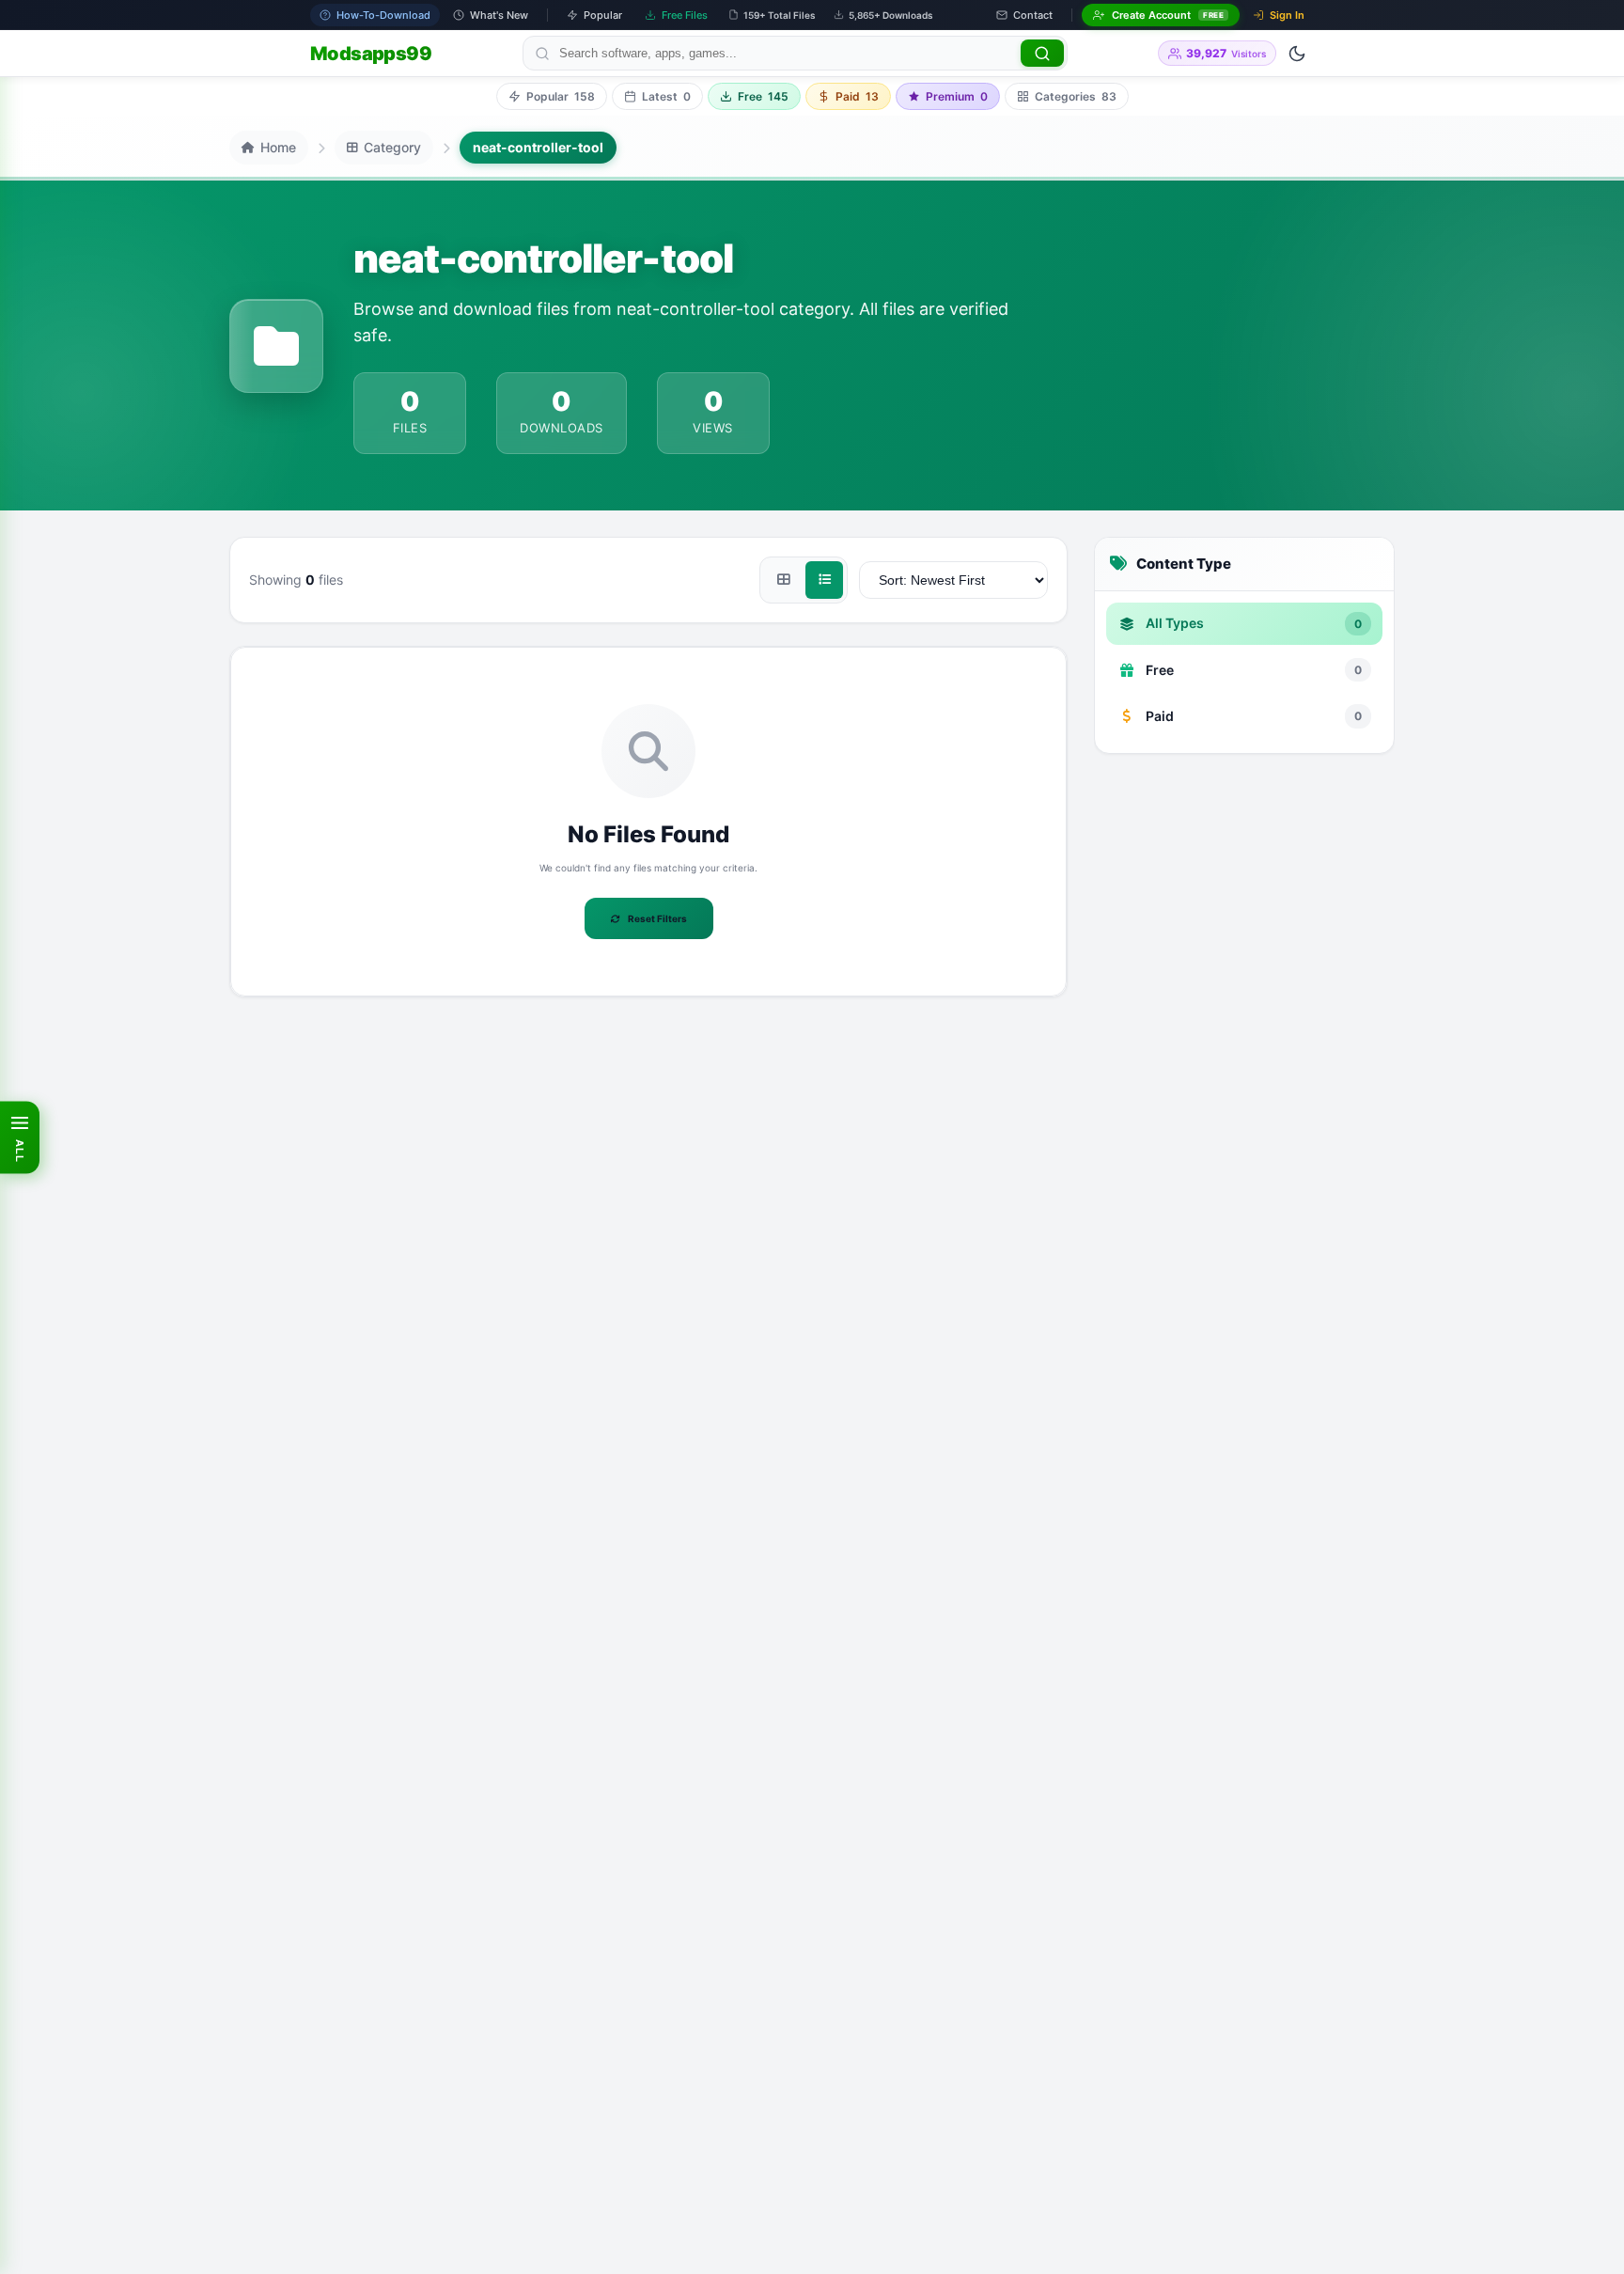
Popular (603, 15)
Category (392, 147)
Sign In (1287, 15)
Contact (1033, 15)
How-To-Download (383, 15)
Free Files (685, 15)
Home (278, 147)
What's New (499, 15)
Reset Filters (657, 918)
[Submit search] (1042, 53)
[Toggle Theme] (1297, 54)
